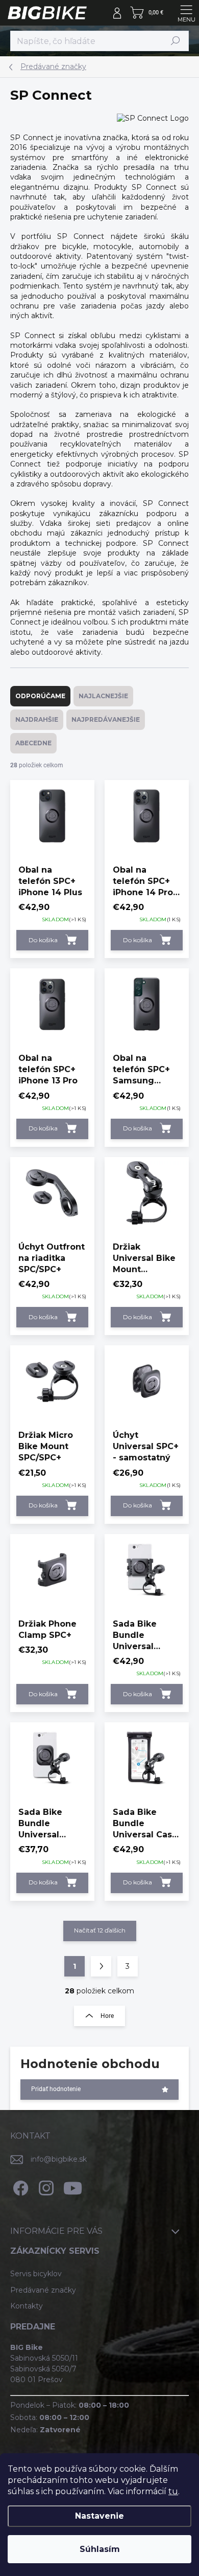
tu (173, 2491)
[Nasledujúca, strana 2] (101, 1966)
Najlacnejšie (103, 696)
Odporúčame (40, 696)
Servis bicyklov (36, 2274)
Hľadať (176, 41)
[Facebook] (19, 2186)
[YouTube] (73, 2186)
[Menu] (186, 13)
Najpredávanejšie (106, 719)
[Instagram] (45, 2186)
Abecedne (33, 743)
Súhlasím (100, 2549)
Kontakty (27, 2306)
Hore (107, 2016)
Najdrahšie (37, 719)
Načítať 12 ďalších (100, 1930)
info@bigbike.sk (59, 2159)
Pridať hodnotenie (56, 2089)
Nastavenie (99, 2516)
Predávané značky (43, 2290)
